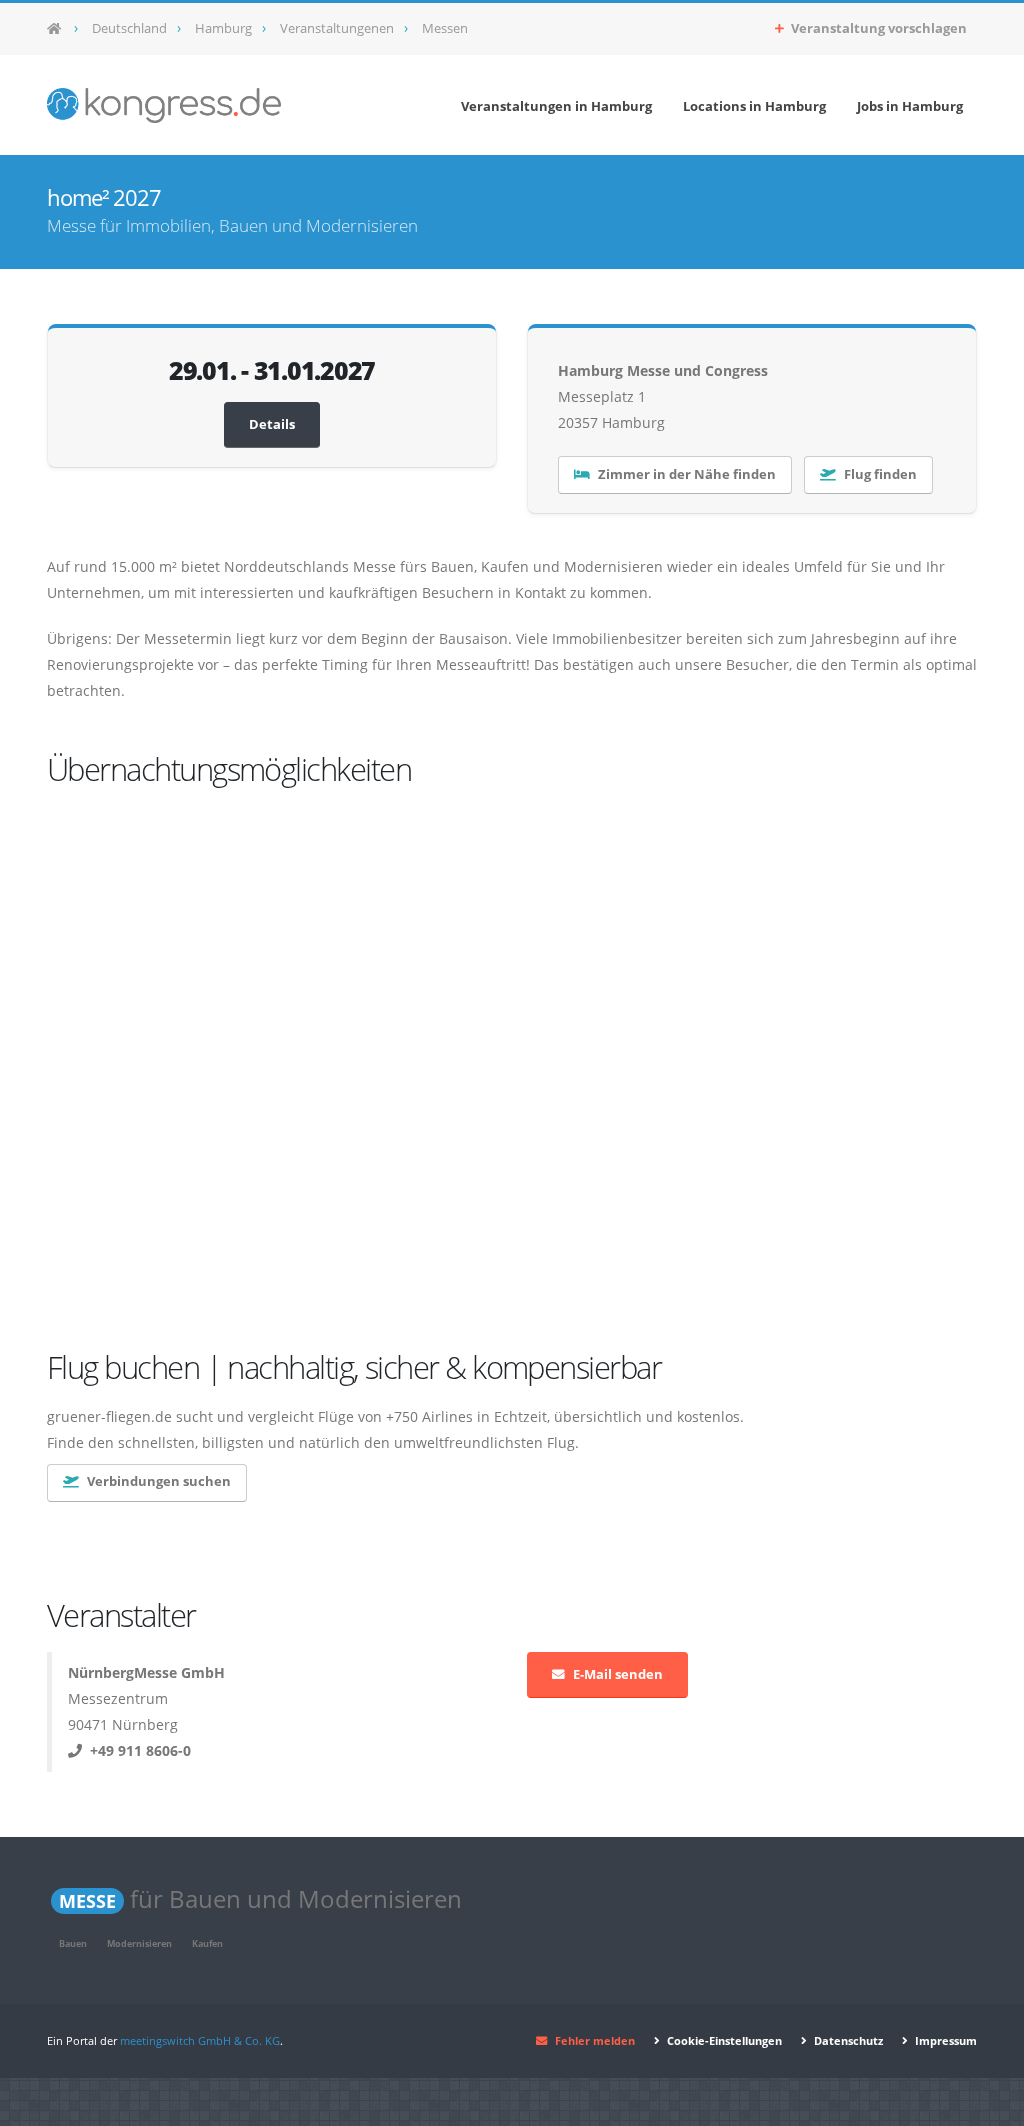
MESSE (87, 1901)
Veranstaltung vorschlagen (877, 28)
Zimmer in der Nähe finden (687, 474)
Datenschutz (847, 2040)
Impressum (944, 2040)
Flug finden (880, 474)
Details (272, 424)
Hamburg (223, 28)
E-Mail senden (618, 1674)
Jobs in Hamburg (910, 106)
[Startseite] (60, 29)
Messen (445, 28)
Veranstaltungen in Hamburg (556, 106)
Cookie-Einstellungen (723, 2040)
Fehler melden (595, 2040)
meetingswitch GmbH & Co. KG (200, 2040)
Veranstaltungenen (337, 28)
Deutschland (129, 28)
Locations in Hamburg (754, 106)
